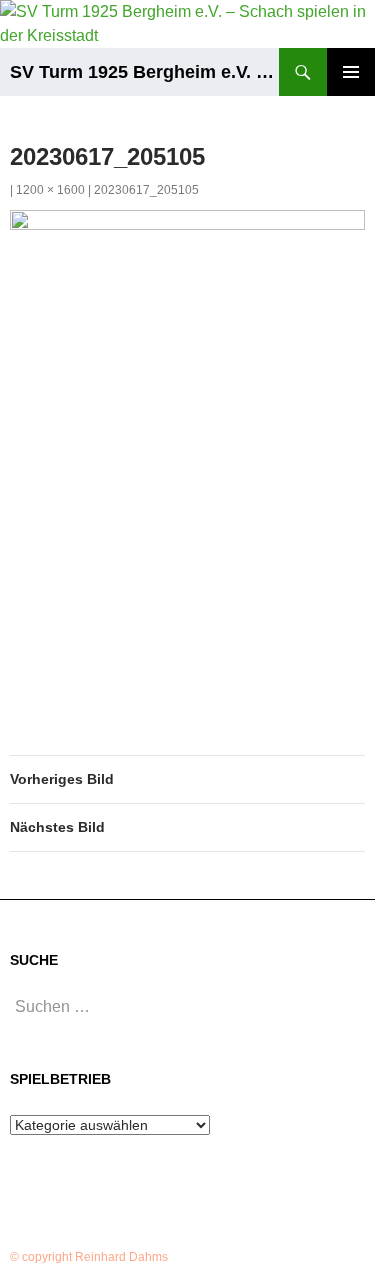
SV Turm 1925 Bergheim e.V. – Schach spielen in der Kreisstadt (144, 72)
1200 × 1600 (50, 190)
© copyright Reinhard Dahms (89, 1257)
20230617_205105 (146, 190)
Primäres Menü (351, 72)
